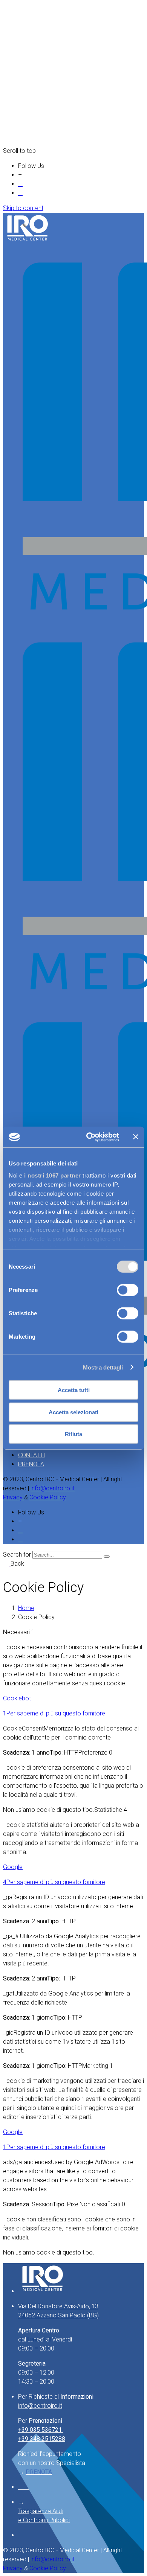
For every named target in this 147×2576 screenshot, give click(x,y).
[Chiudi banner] (136, 1137)
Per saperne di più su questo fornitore (56, 1713)
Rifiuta (73, 1434)
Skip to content (23, 208)
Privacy (14, 1497)
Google (13, 1867)
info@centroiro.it (53, 1488)
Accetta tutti (74, 1390)
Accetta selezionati (73, 1412)
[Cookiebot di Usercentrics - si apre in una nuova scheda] (89, 1137)
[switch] (128, 1290)
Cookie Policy (48, 1497)
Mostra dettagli (103, 1367)
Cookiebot (17, 1698)
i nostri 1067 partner (53, 1175)
